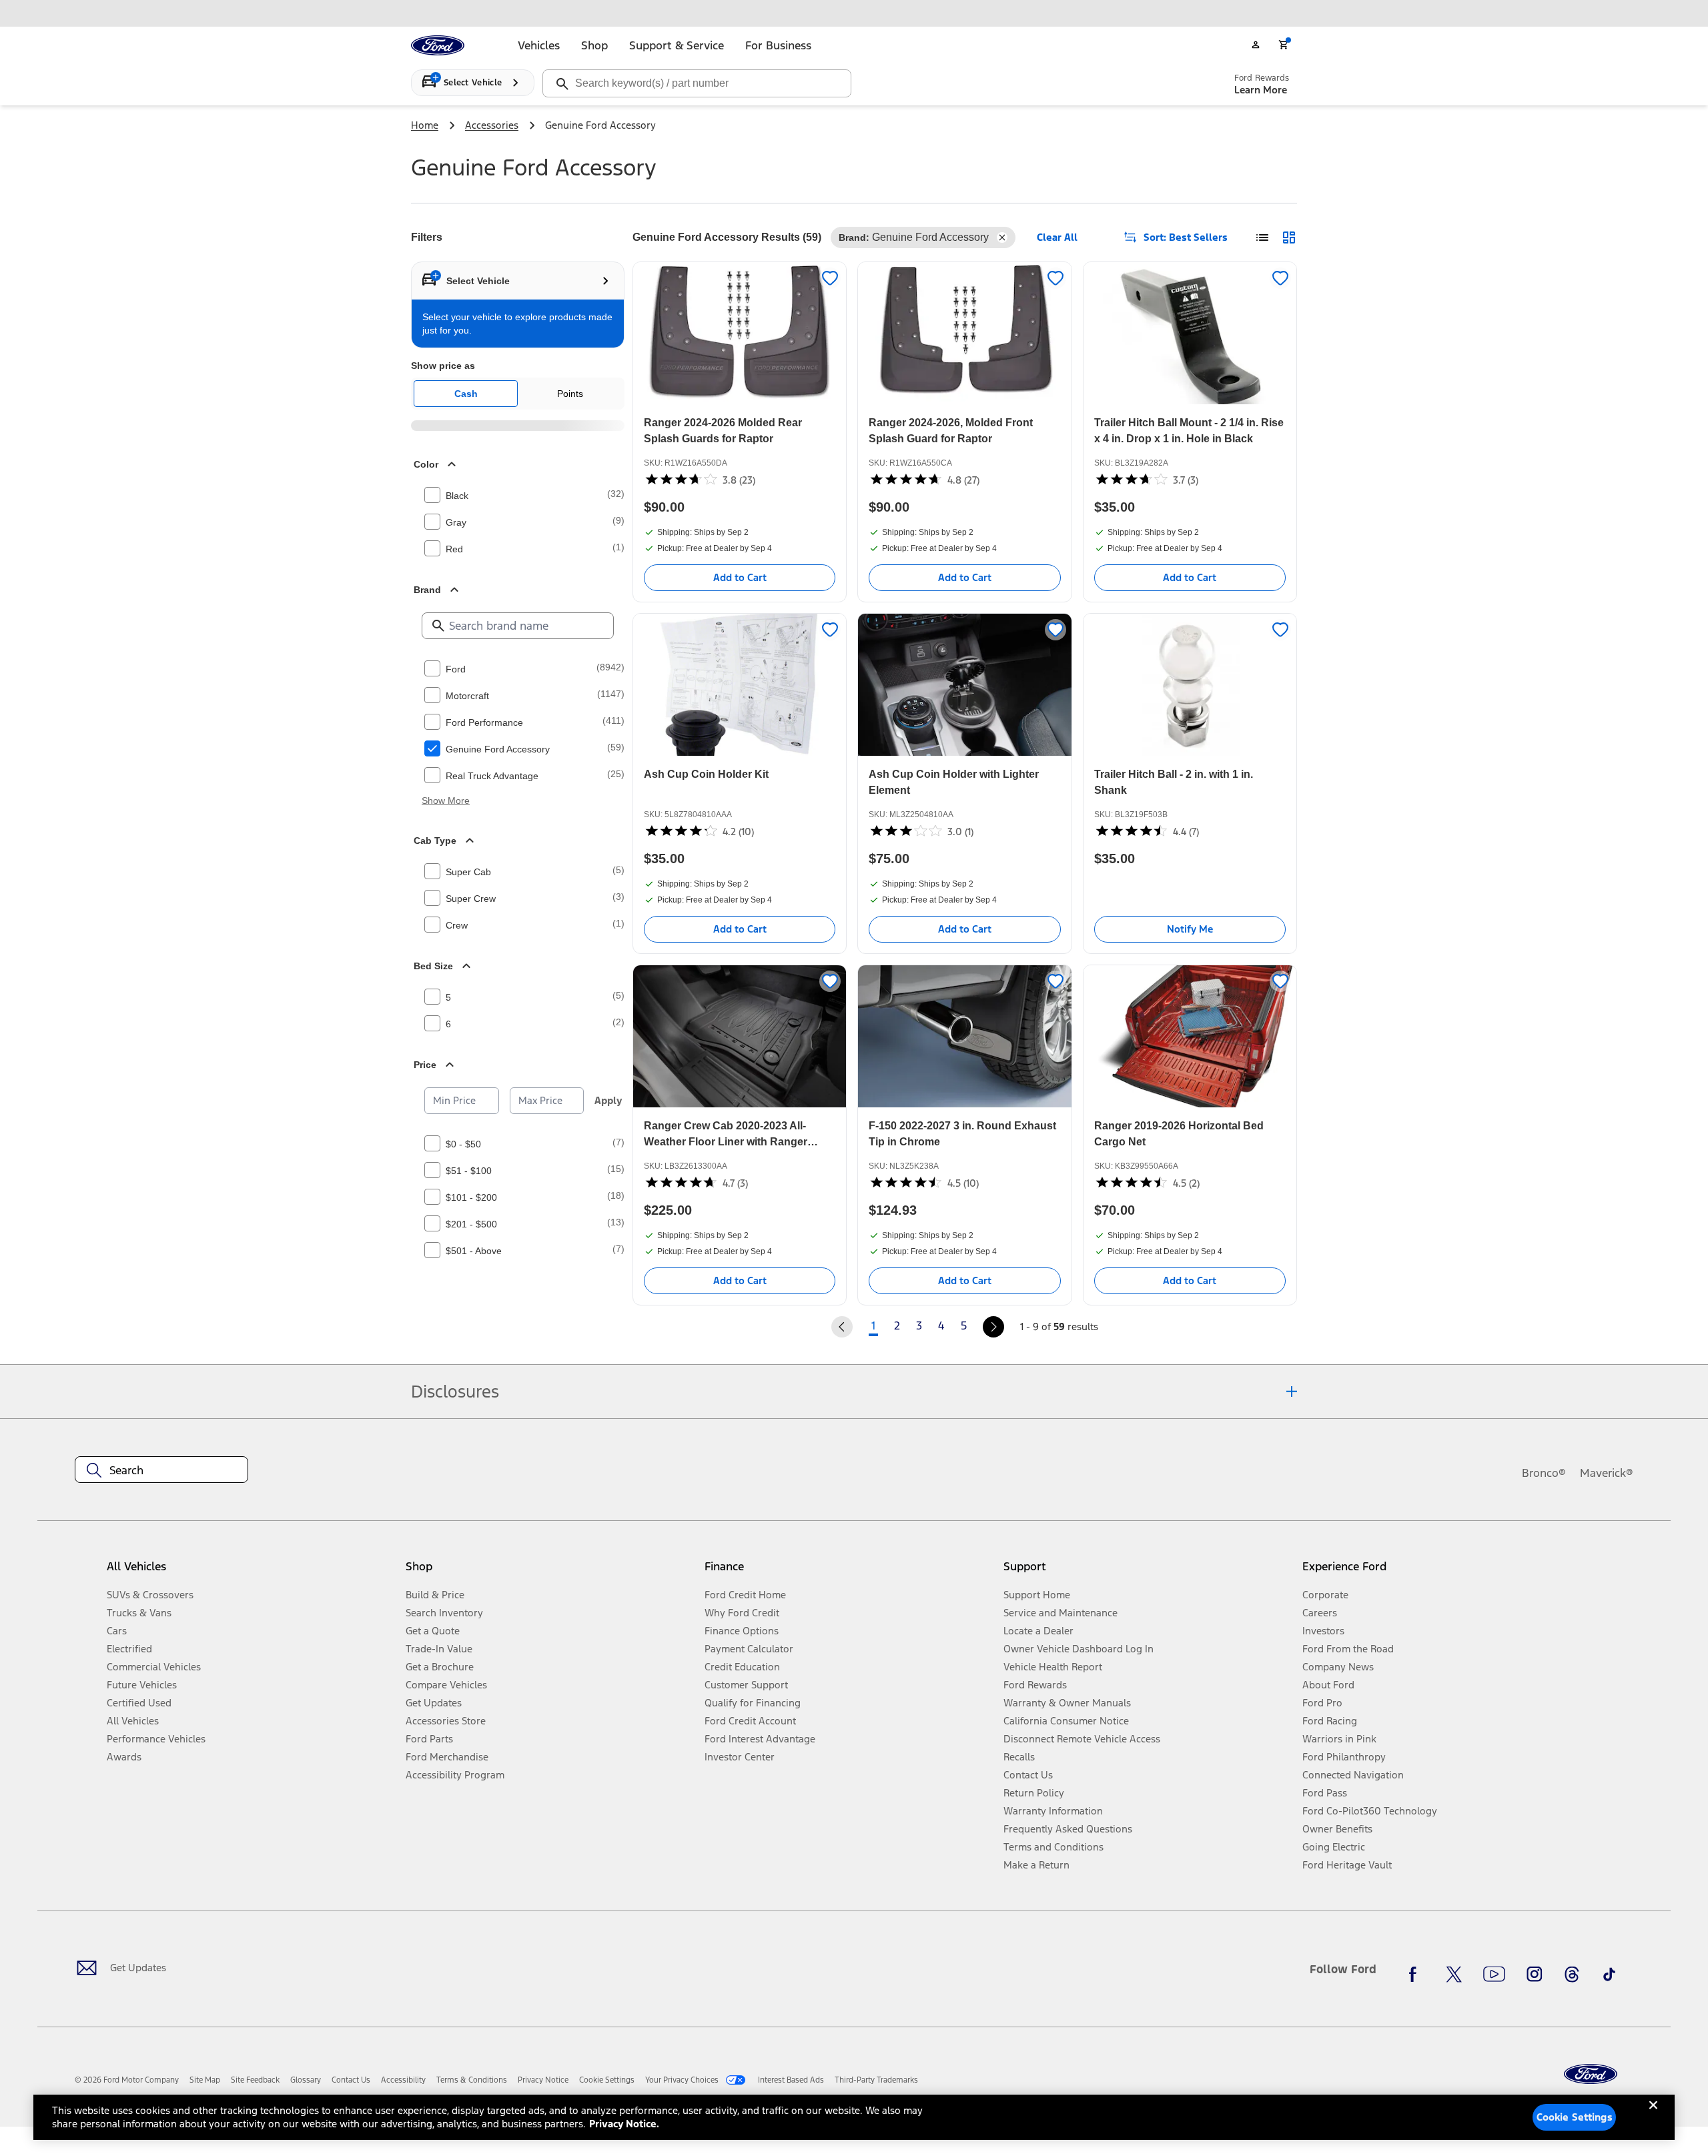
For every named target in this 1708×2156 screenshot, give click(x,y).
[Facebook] (1416, 1975)
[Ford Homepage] (1591, 2074)
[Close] (1653, 2116)
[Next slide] (1476, 13)
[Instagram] (1535, 1975)
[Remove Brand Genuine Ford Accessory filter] (1002, 237)
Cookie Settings (1575, 2117)
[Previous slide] (232, 13)
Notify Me (1190, 929)
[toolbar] (854, 13)
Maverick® (1607, 1473)
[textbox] (161, 1470)
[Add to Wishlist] (830, 278)
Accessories (492, 125)
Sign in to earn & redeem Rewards (473, 426)
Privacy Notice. (624, 2124)
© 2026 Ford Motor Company (127, 2080)
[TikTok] (1609, 1975)
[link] (205, 2080)
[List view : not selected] (1262, 237)
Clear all (1057, 237)
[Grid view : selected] (1289, 237)
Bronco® (1544, 1473)
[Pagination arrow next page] (993, 1327)
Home (425, 125)
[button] (550, 1572)
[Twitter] (1454, 1975)
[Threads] (1572, 1975)
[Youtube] (1494, 1975)
